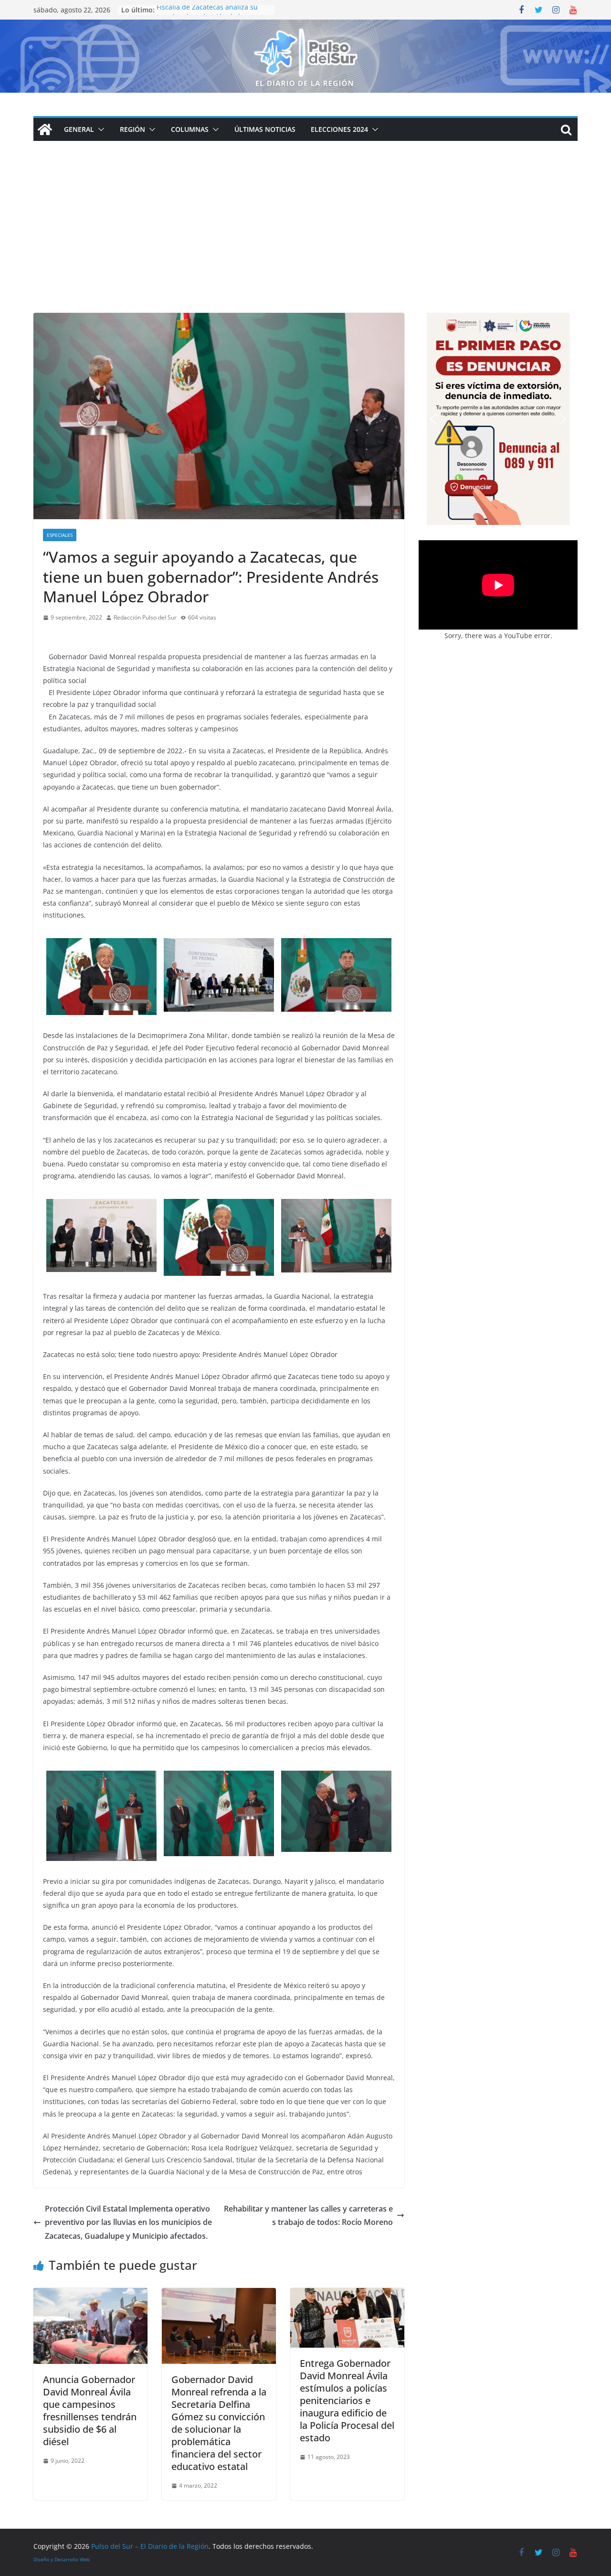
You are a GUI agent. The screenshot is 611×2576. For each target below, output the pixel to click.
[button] (99, 129)
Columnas (190, 129)
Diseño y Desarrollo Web (62, 2559)
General (79, 129)
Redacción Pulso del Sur (145, 617)
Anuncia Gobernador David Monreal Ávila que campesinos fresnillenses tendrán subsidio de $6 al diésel (90, 2410)
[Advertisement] (305, 241)
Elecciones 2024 (339, 129)
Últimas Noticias (265, 129)
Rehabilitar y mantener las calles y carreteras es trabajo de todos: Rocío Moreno (308, 2216)
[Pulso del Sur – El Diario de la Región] (305, 26)
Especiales (60, 535)
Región (132, 129)
